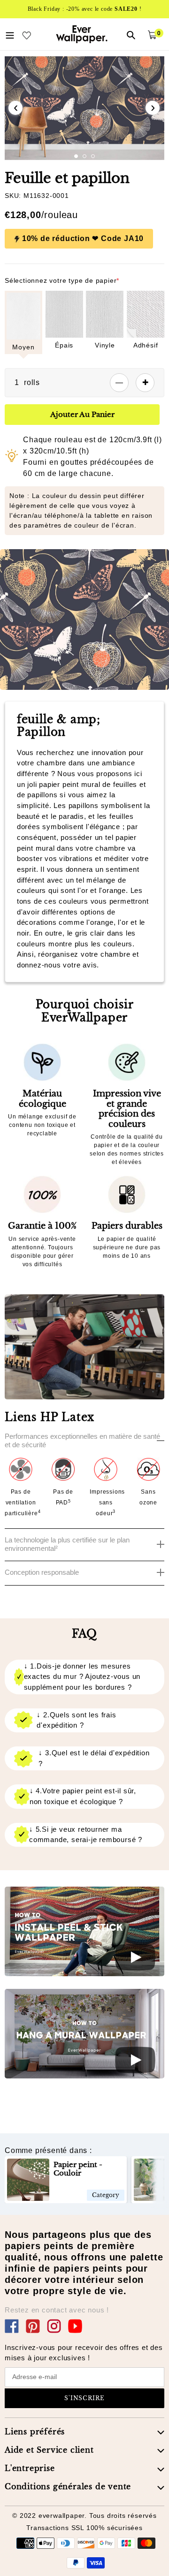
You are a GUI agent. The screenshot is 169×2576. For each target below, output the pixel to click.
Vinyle (105, 345)
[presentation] (15, 108)
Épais (64, 345)
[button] (76, 156)
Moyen (23, 347)
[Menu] (10, 34)
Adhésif (146, 345)
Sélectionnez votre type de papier (62, 280)
